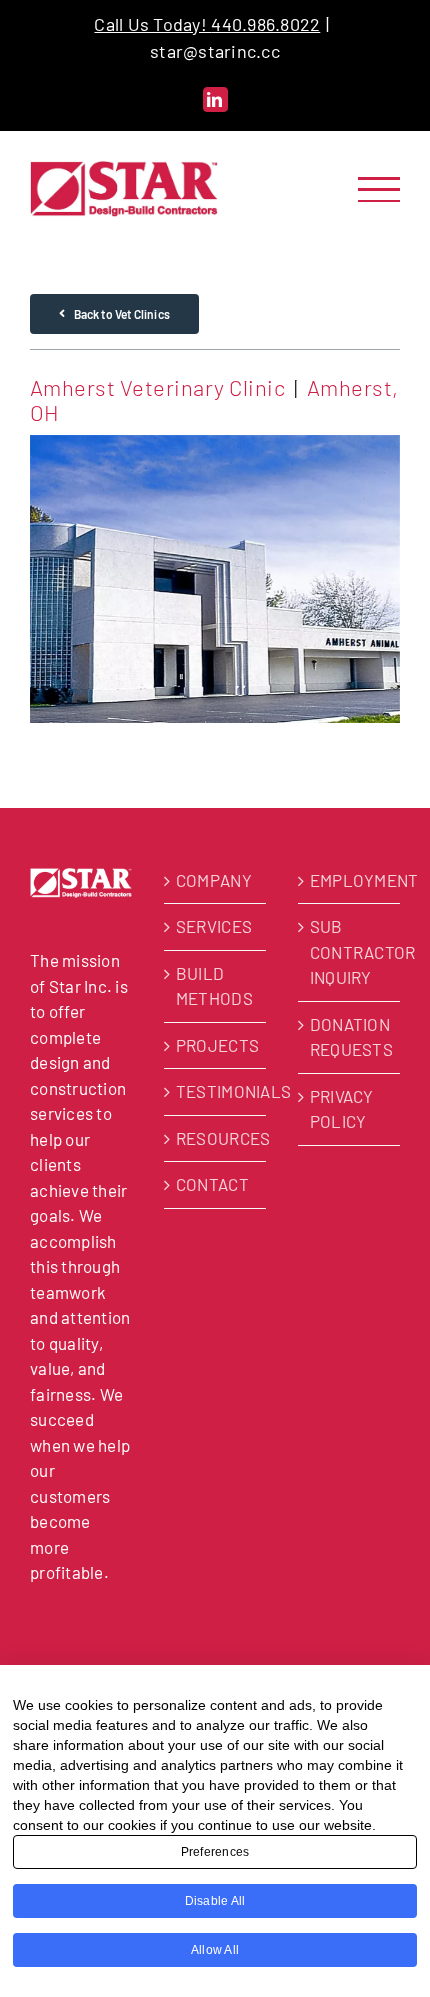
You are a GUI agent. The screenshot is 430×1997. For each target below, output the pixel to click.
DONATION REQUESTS (350, 1037)
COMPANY (214, 880)
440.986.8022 (265, 24)
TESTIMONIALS (216, 1091)
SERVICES (214, 926)
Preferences (215, 1852)
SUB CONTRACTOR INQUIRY (350, 951)
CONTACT (212, 1184)
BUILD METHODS (214, 986)
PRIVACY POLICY (342, 1109)
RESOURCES (216, 1138)
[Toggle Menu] (379, 189)
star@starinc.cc (215, 51)
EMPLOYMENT (350, 880)
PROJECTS (216, 1045)
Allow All (215, 1950)
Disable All (215, 1901)
